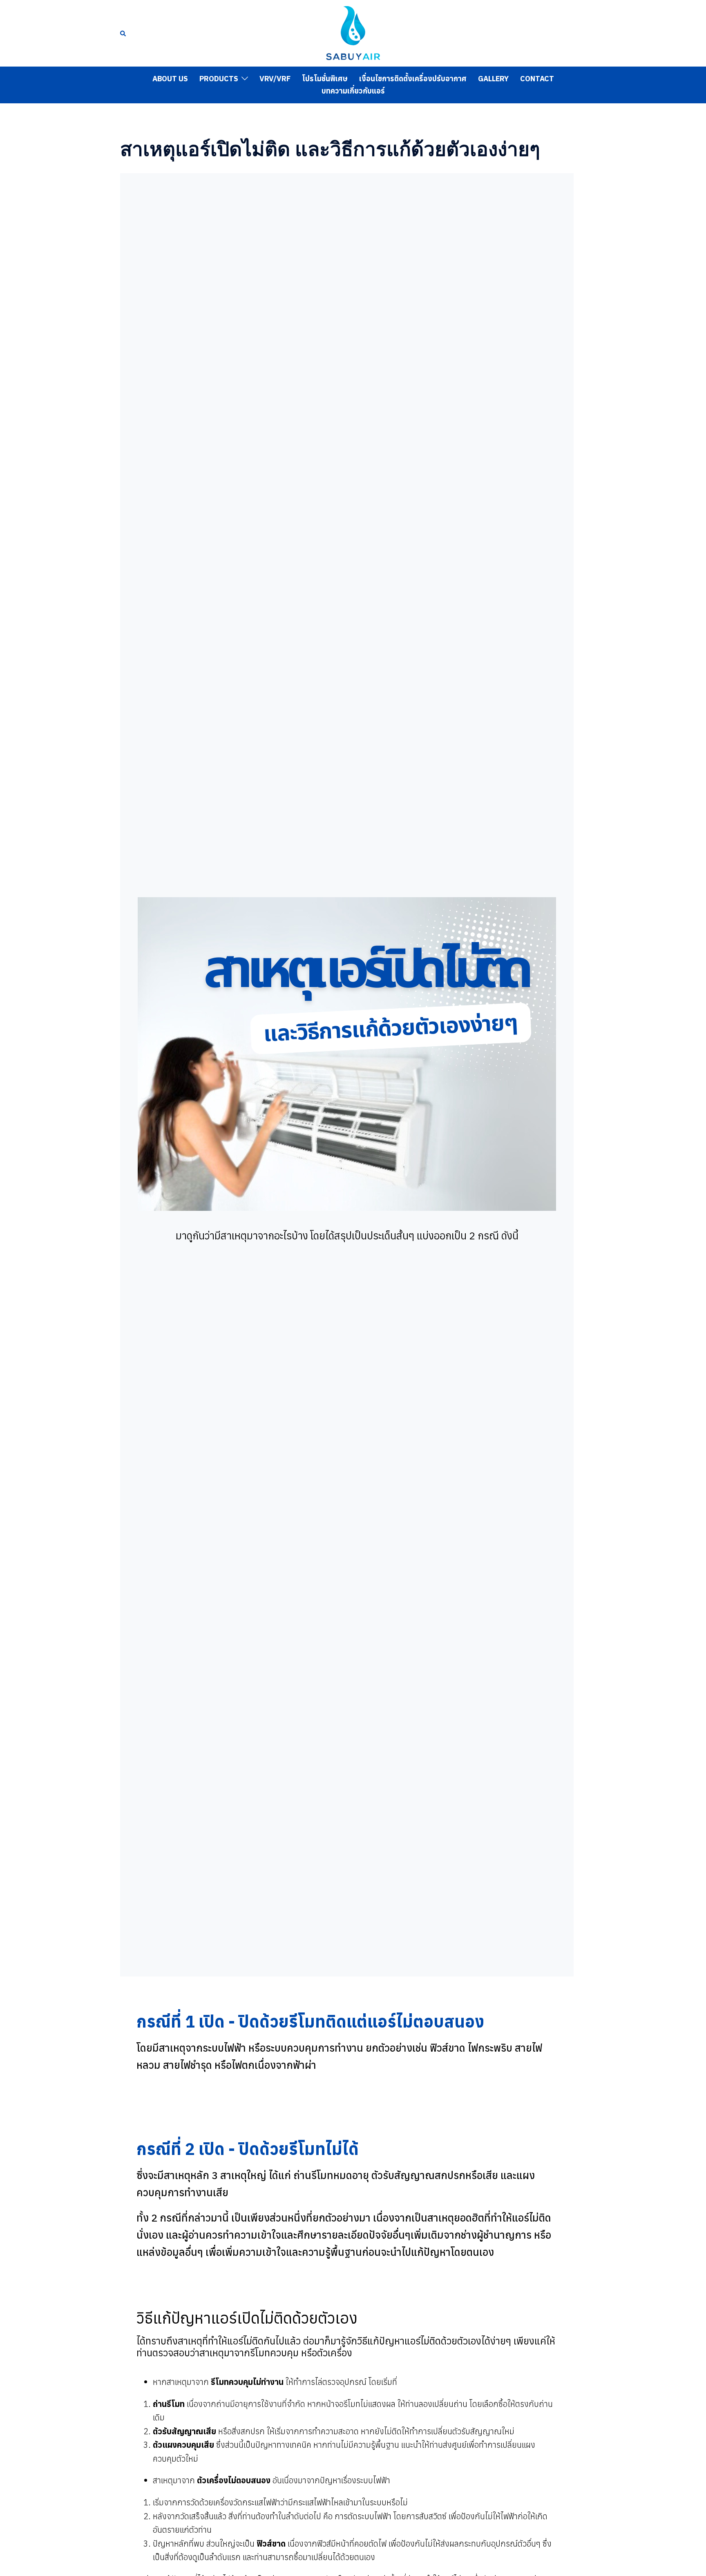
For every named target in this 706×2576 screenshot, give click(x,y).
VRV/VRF (275, 79)
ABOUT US (170, 79)
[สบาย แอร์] (353, 32)
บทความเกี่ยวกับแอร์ (353, 91)
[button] (123, 33)
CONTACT (537, 79)
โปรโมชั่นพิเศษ (325, 79)
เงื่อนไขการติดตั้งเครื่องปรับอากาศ (413, 79)
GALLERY (493, 79)
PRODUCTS (219, 79)
